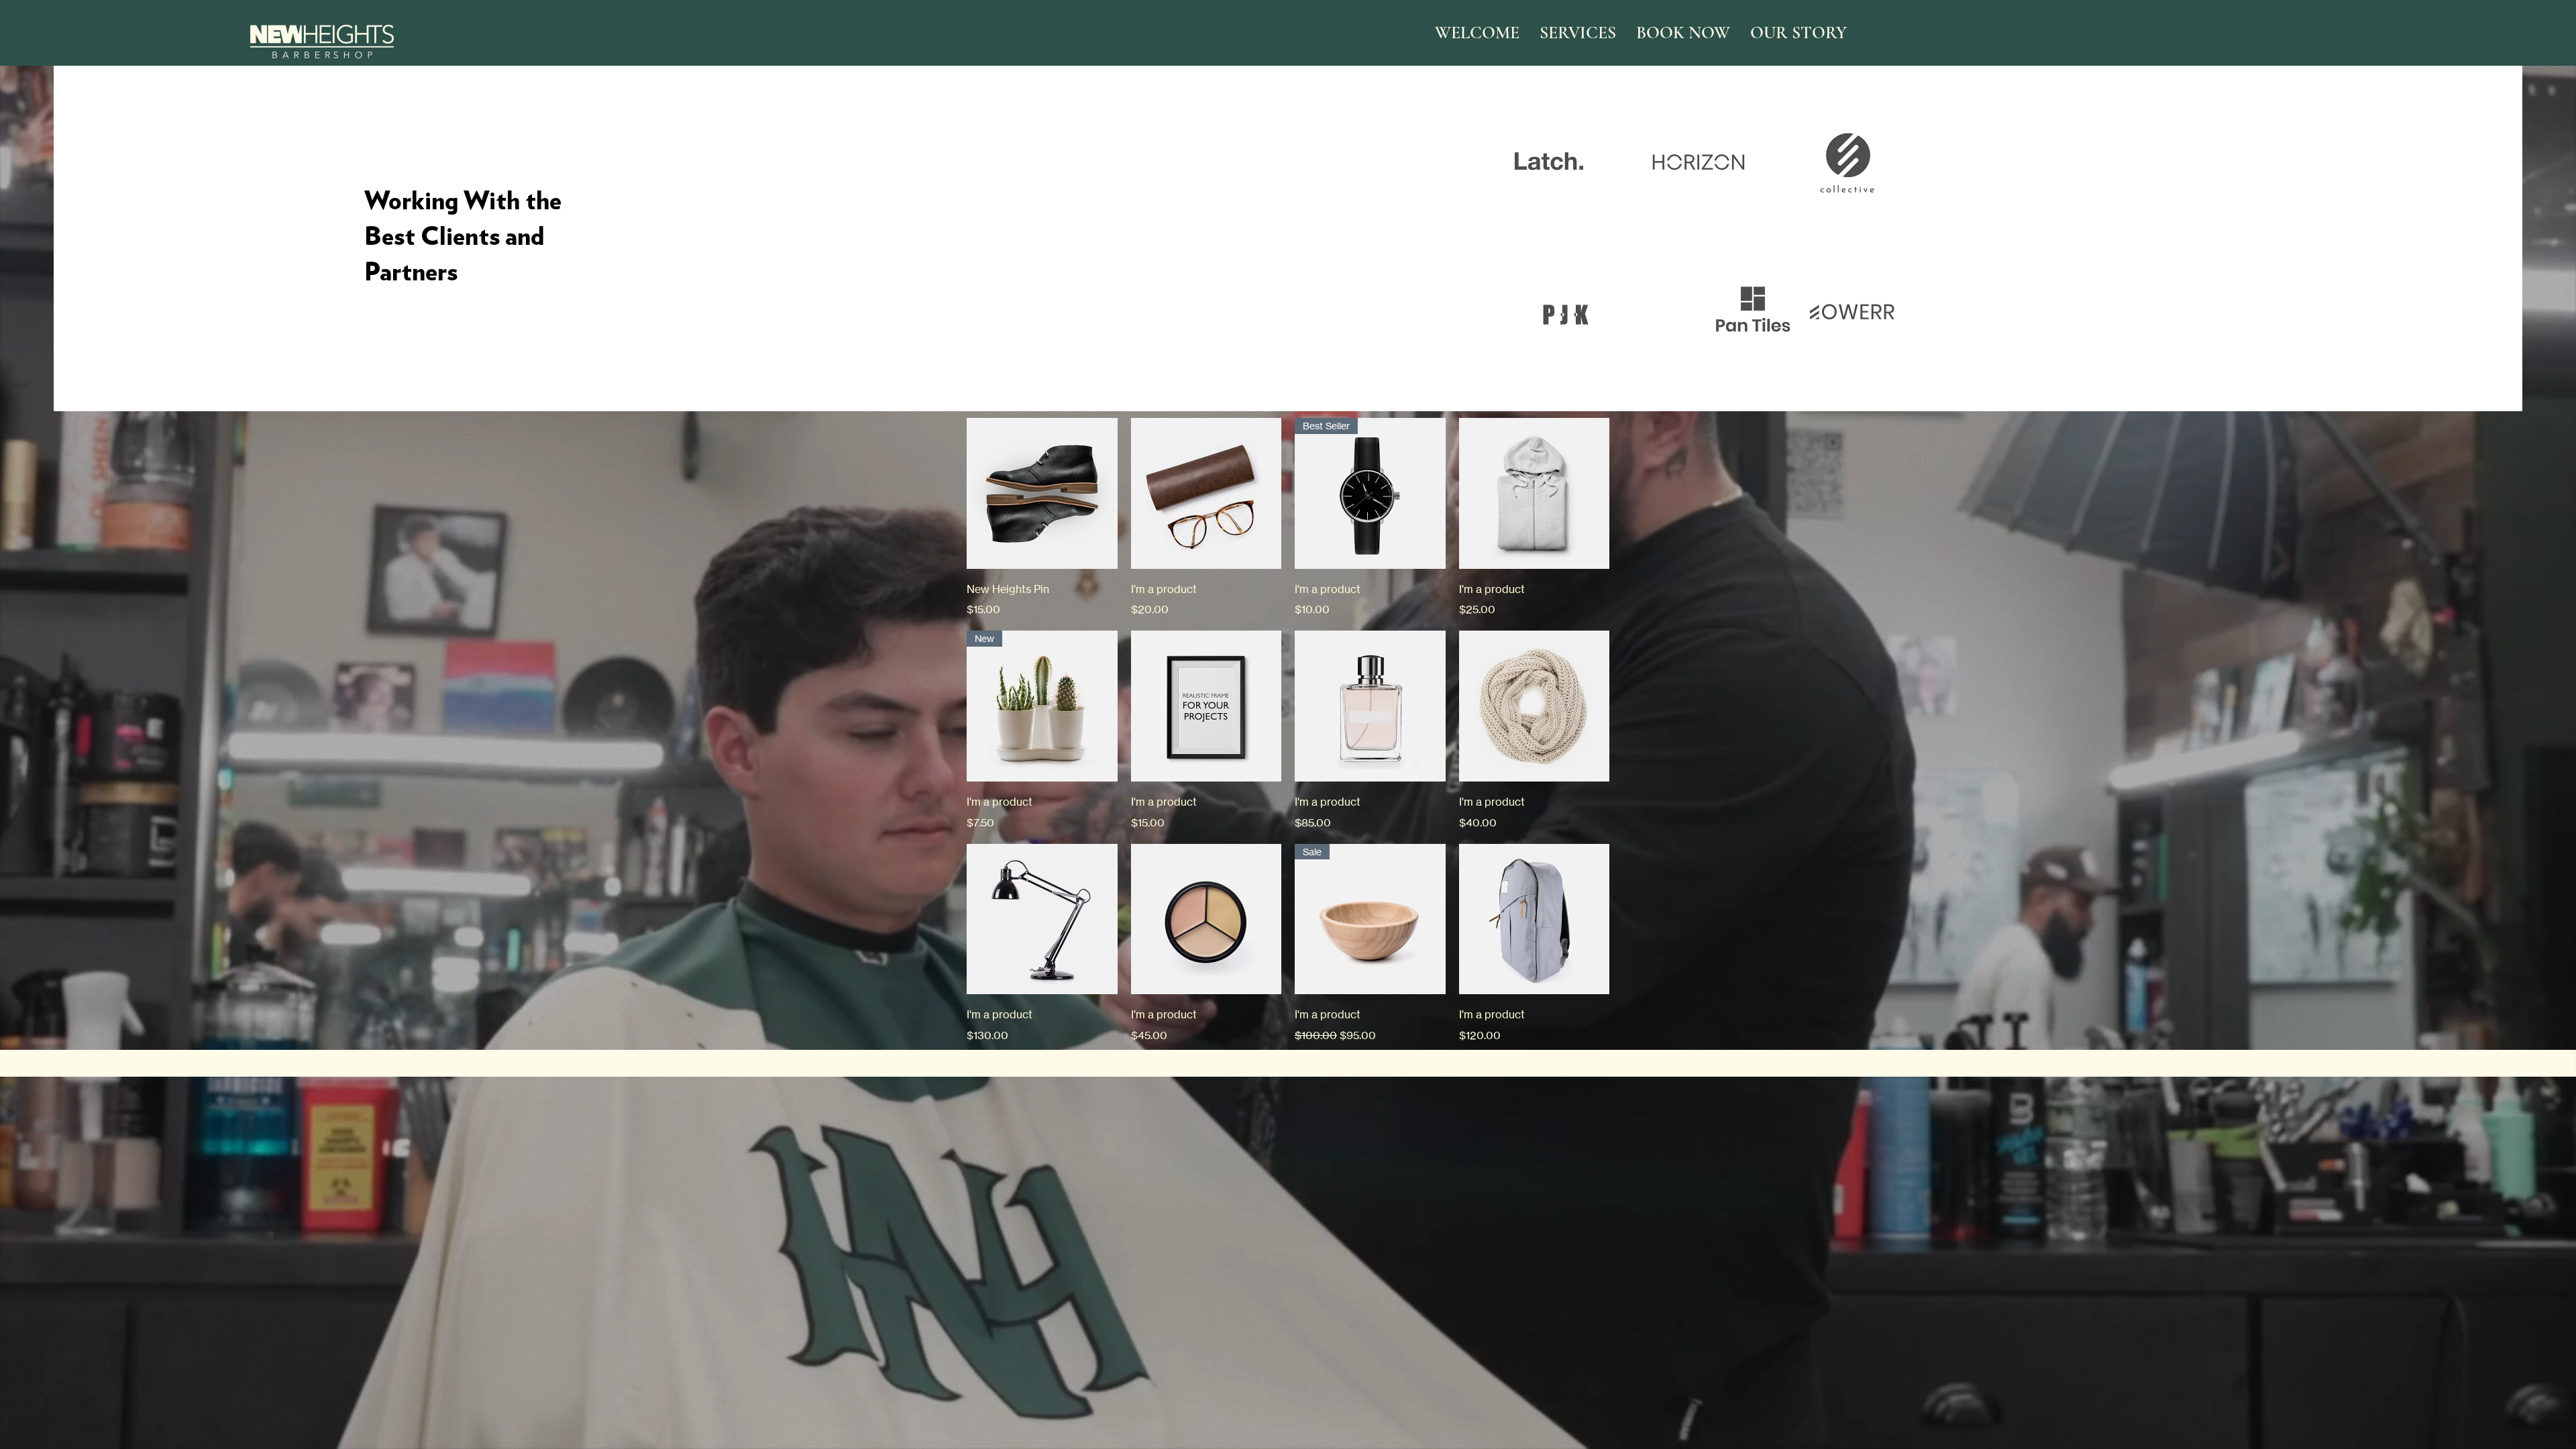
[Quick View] (1042, 493)
